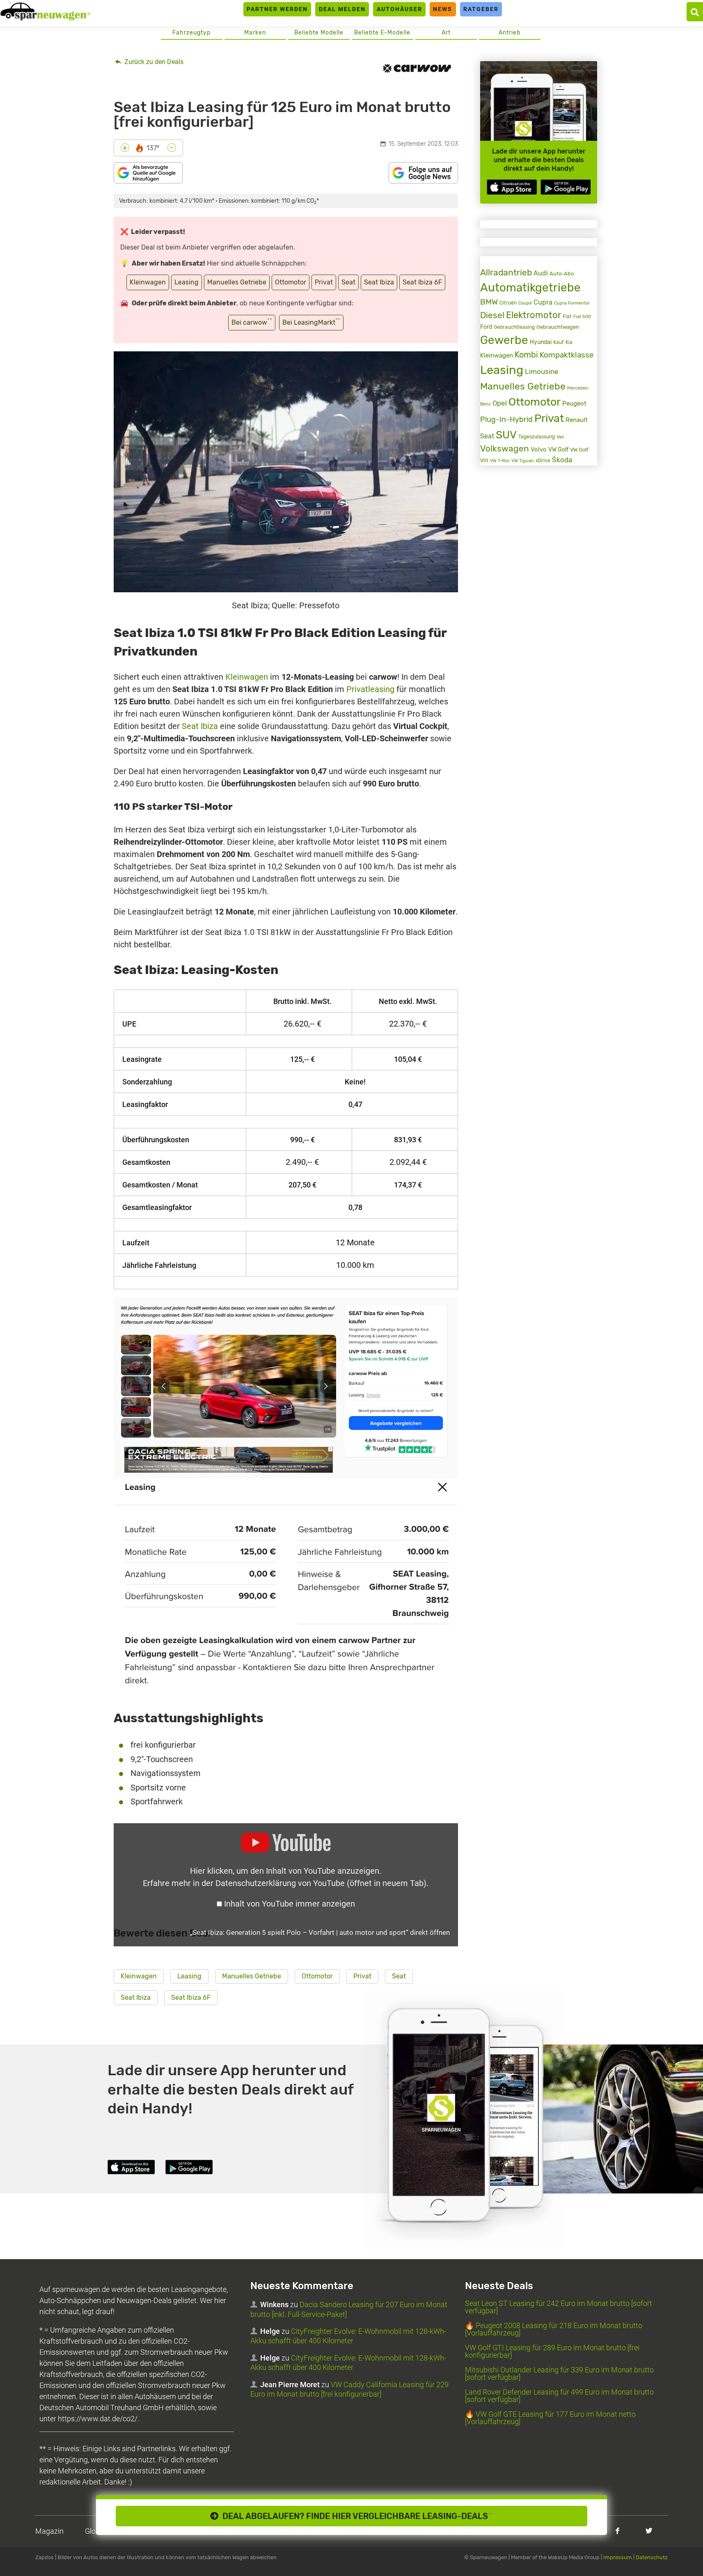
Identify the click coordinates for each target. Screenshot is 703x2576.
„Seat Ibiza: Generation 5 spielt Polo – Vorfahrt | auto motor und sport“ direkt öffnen (320, 1932)
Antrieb (510, 33)
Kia (569, 342)
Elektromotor (534, 315)
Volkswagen (505, 449)
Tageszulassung (537, 437)
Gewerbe (504, 340)
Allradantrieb (506, 272)
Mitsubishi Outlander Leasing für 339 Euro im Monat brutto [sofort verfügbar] (559, 2373)
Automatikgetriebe (530, 288)
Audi (541, 273)
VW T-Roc (500, 461)
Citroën (508, 303)
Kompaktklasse (567, 355)
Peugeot (574, 403)
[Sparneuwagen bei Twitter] (649, 2531)
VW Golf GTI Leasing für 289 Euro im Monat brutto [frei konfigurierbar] (552, 2351)
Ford (486, 327)
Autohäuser (400, 9)
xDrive (543, 461)
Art (446, 33)
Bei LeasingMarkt (311, 322)
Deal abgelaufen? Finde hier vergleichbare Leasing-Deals (356, 2516)
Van (560, 437)
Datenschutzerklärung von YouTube (321, 1883)
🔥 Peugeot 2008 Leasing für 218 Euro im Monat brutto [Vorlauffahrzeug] (554, 2329)
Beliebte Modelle (319, 33)
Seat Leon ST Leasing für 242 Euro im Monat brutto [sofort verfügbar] (559, 2307)
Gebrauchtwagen (558, 327)
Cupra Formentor (572, 303)
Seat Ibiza (379, 282)
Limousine (542, 371)
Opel (500, 403)
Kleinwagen (148, 282)
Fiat (567, 316)
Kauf (559, 342)
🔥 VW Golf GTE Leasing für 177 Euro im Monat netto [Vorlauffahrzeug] (550, 2418)
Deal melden (342, 9)
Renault (577, 420)
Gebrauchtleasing (514, 327)
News (443, 9)
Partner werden (277, 9)
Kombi (526, 355)
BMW (489, 302)
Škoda (562, 460)
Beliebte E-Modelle (382, 33)
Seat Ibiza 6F (422, 282)
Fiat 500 (582, 317)
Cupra (543, 302)
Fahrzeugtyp (191, 33)
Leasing (187, 282)
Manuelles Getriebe (237, 282)
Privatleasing (370, 689)
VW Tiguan (523, 461)
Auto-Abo (562, 274)
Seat (348, 282)
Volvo (539, 449)
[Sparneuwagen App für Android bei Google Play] (566, 187)
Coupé (525, 303)
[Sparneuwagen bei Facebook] (617, 2531)
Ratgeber (481, 9)
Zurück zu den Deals (153, 62)
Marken (255, 33)
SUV (506, 435)
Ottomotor (291, 282)
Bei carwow (252, 322)
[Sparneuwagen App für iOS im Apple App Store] (512, 187)
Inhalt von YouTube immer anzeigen (290, 1904)
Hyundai (541, 342)
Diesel (492, 315)
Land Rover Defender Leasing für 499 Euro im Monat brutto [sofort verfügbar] (559, 2396)
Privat (324, 282)
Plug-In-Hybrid (506, 419)
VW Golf (558, 450)
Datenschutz (652, 2557)
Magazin (49, 2531)
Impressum (618, 2557)
